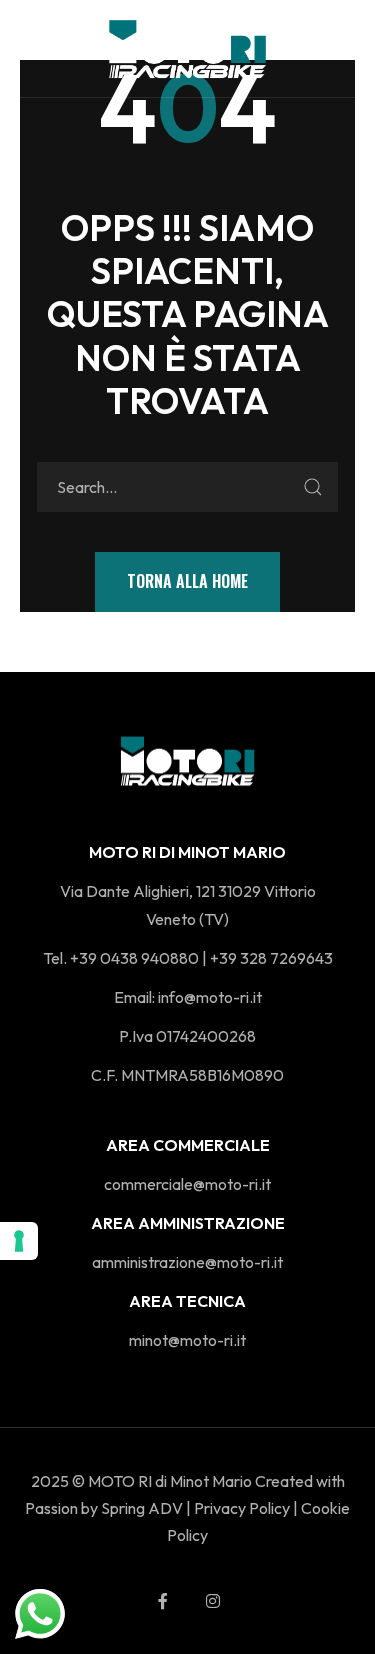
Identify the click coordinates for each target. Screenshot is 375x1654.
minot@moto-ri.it (187, 1340)
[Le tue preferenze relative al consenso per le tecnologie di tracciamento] (19, 1241)
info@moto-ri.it (210, 997)
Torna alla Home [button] (187, 581)
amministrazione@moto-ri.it (187, 1262)
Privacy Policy (242, 1508)
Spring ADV (142, 1508)
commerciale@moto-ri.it (187, 1184)
